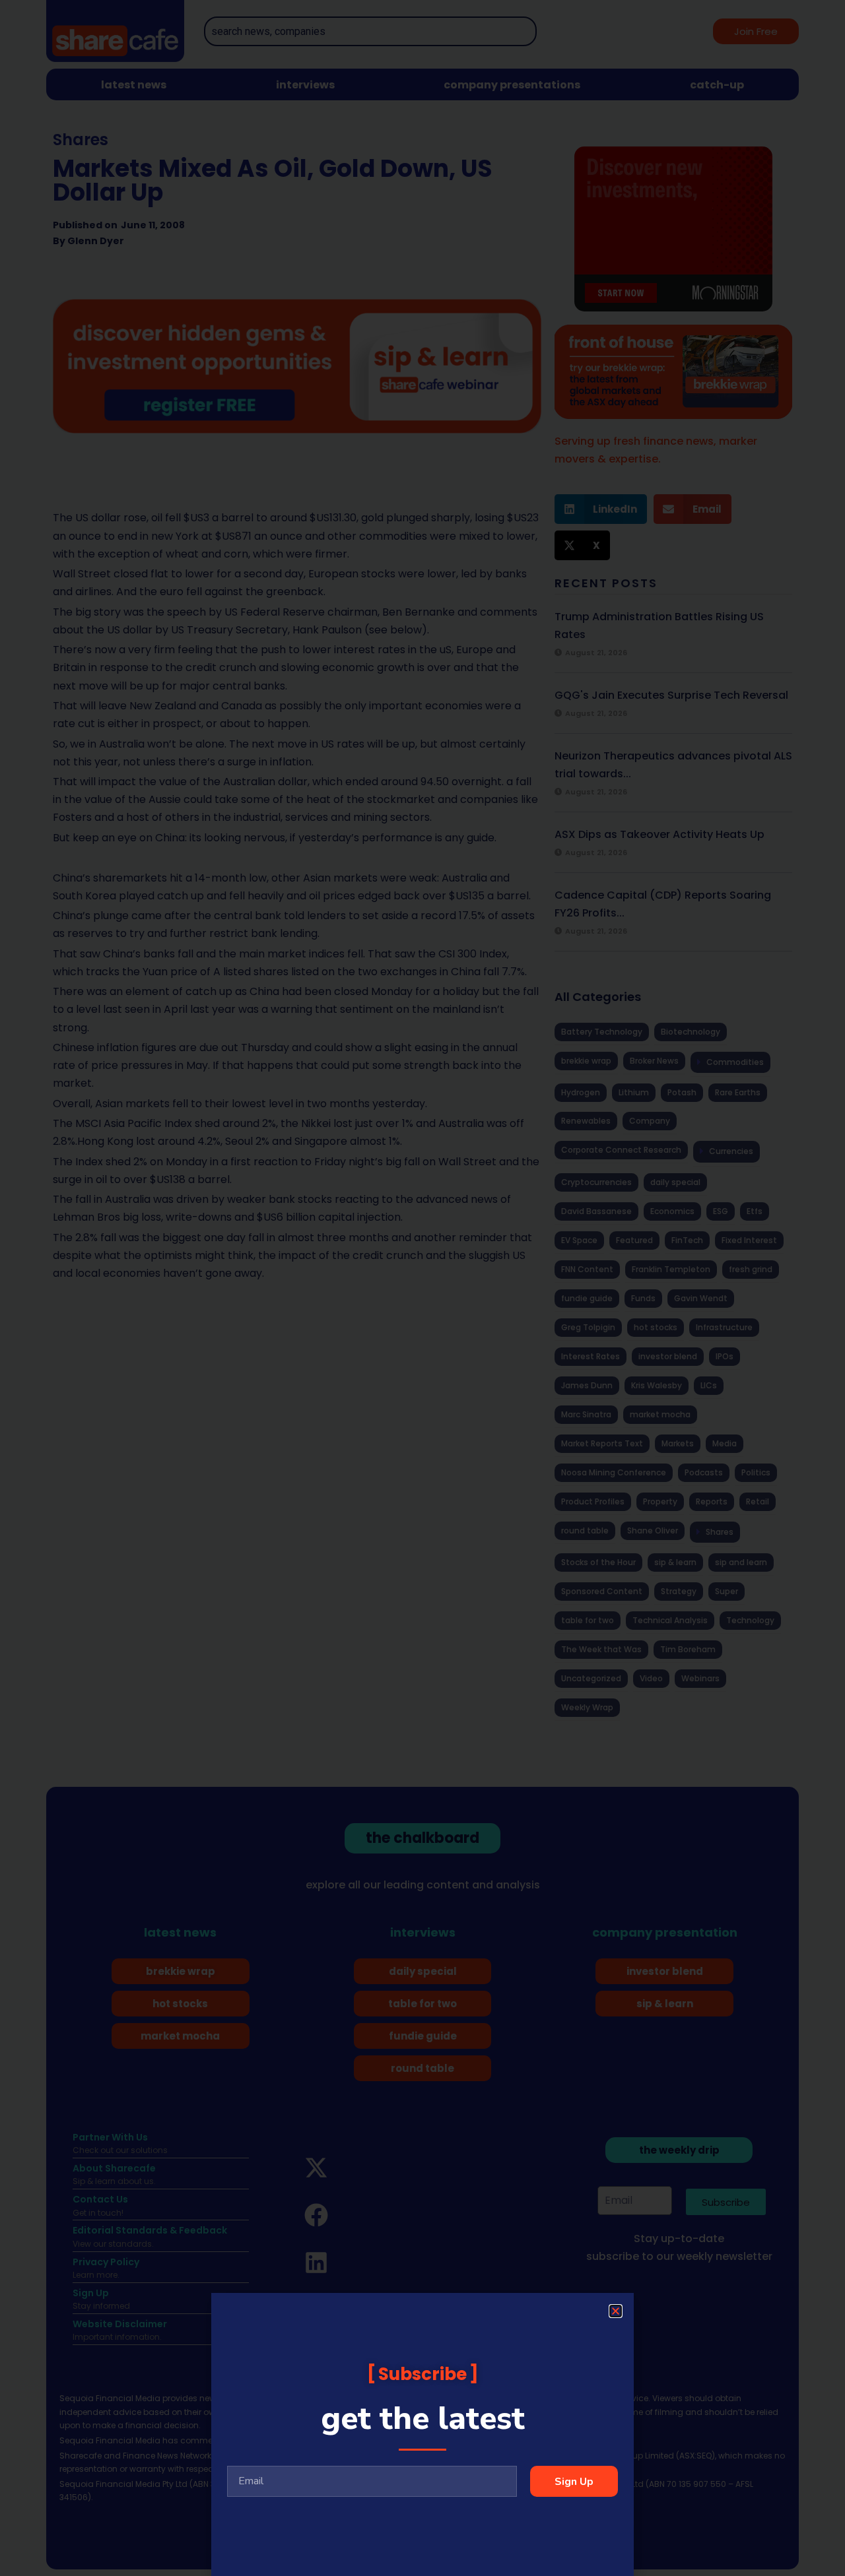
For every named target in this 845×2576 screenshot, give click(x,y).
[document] (422, 1288)
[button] (616, 2311)
